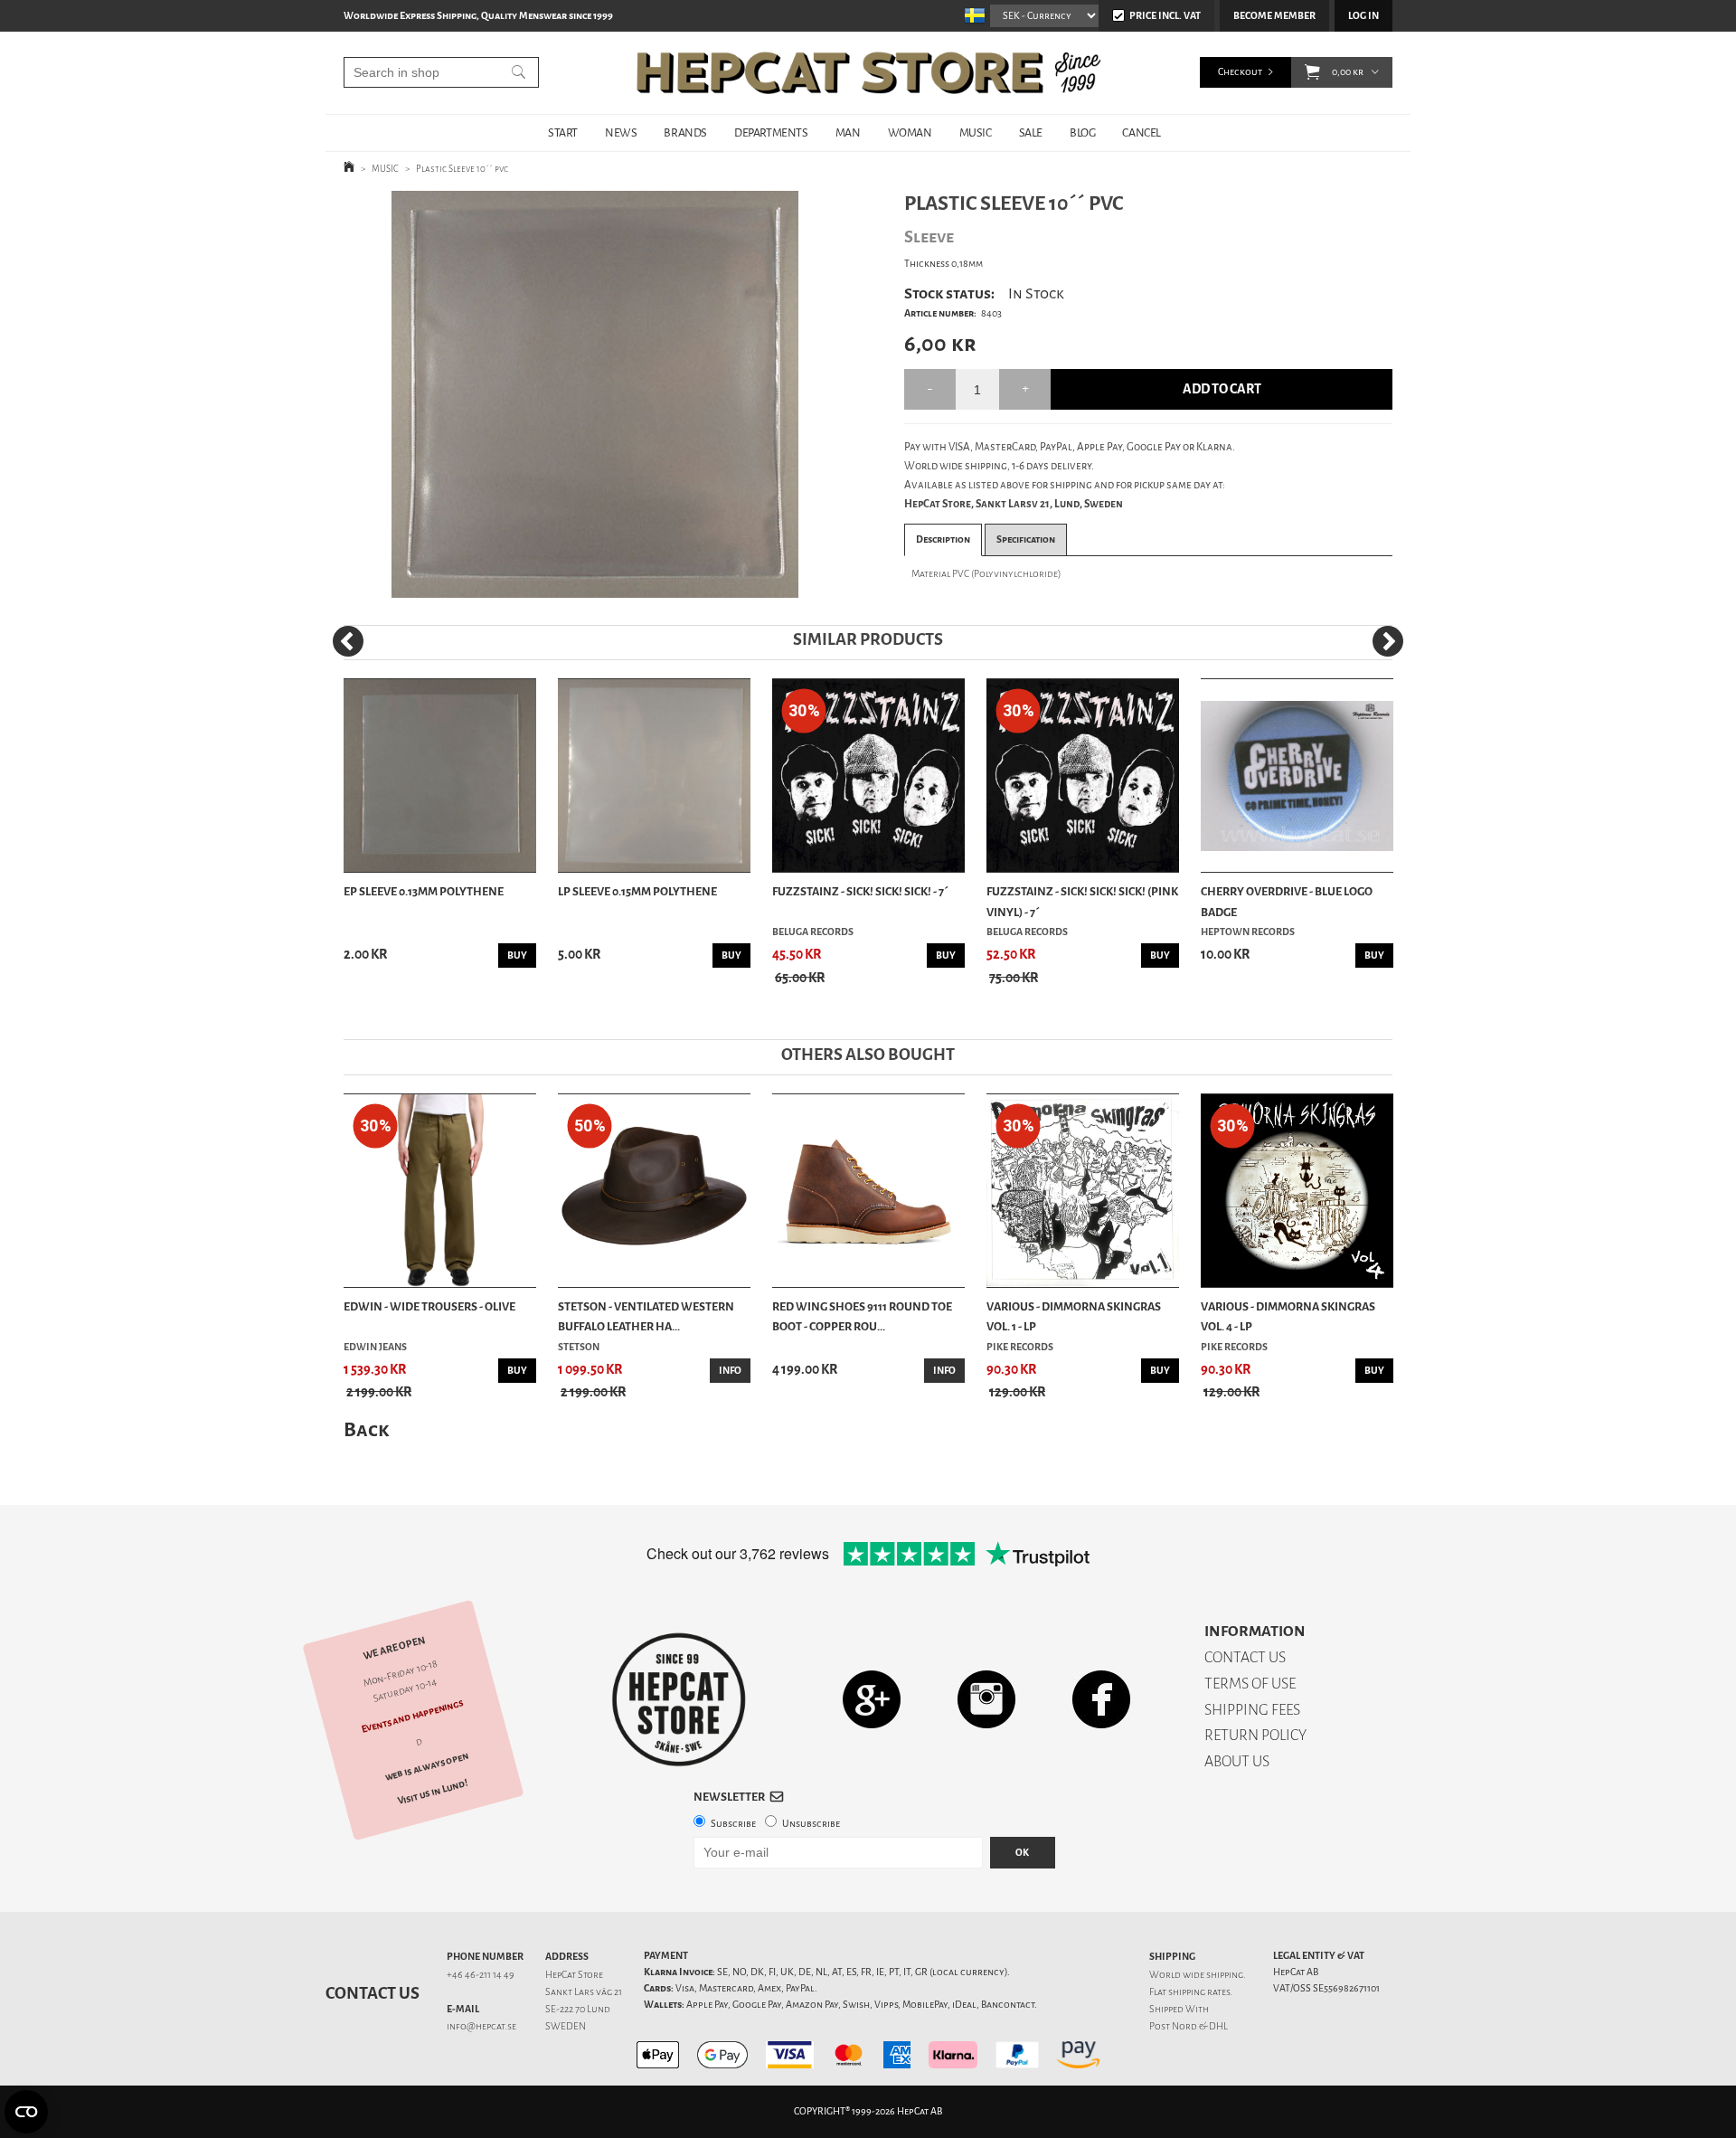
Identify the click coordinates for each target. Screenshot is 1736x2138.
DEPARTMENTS (771, 132)
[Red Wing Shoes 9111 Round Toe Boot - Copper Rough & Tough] (868, 1191)
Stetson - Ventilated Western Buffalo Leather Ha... (646, 1316)
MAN (848, 132)
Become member (1274, 16)
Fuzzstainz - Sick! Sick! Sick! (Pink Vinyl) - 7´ (1082, 901)
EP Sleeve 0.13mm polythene (424, 891)
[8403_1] (595, 394)
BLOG (1082, 132)
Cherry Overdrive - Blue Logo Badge (1287, 901)
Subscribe (733, 1824)
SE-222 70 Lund (578, 2009)
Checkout (1240, 72)
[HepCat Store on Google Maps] (872, 1699)
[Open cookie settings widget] (26, 2112)
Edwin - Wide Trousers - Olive (429, 1306)
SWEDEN (566, 2026)
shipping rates (1199, 1992)
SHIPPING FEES (1252, 1710)
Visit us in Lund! (433, 1792)
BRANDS (685, 132)
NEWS (621, 132)
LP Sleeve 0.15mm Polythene (637, 891)
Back (366, 1429)
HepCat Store (574, 1975)
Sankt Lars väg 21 (584, 1992)
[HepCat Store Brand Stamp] (679, 1699)
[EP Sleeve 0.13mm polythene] (440, 776)
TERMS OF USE (1250, 1684)
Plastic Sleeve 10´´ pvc (462, 169)
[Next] (1388, 641)
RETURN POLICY (1255, 1735)
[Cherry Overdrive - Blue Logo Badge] (1297, 776)
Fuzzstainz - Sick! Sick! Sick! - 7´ (860, 891)
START (563, 132)
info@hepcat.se (481, 2026)
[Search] (519, 72)
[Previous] (348, 641)
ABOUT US (1237, 1761)
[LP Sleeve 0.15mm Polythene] (654, 776)
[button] (1312, 72)
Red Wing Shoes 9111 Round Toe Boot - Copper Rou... (862, 1316)
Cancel (1142, 132)
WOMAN (910, 132)
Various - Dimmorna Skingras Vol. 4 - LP (1288, 1316)
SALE (1031, 132)
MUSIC (976, 132)
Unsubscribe (811, 1824)
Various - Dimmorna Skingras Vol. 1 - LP (1074, 1316)
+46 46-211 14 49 (481, 1975)
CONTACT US (1245, 1657)
